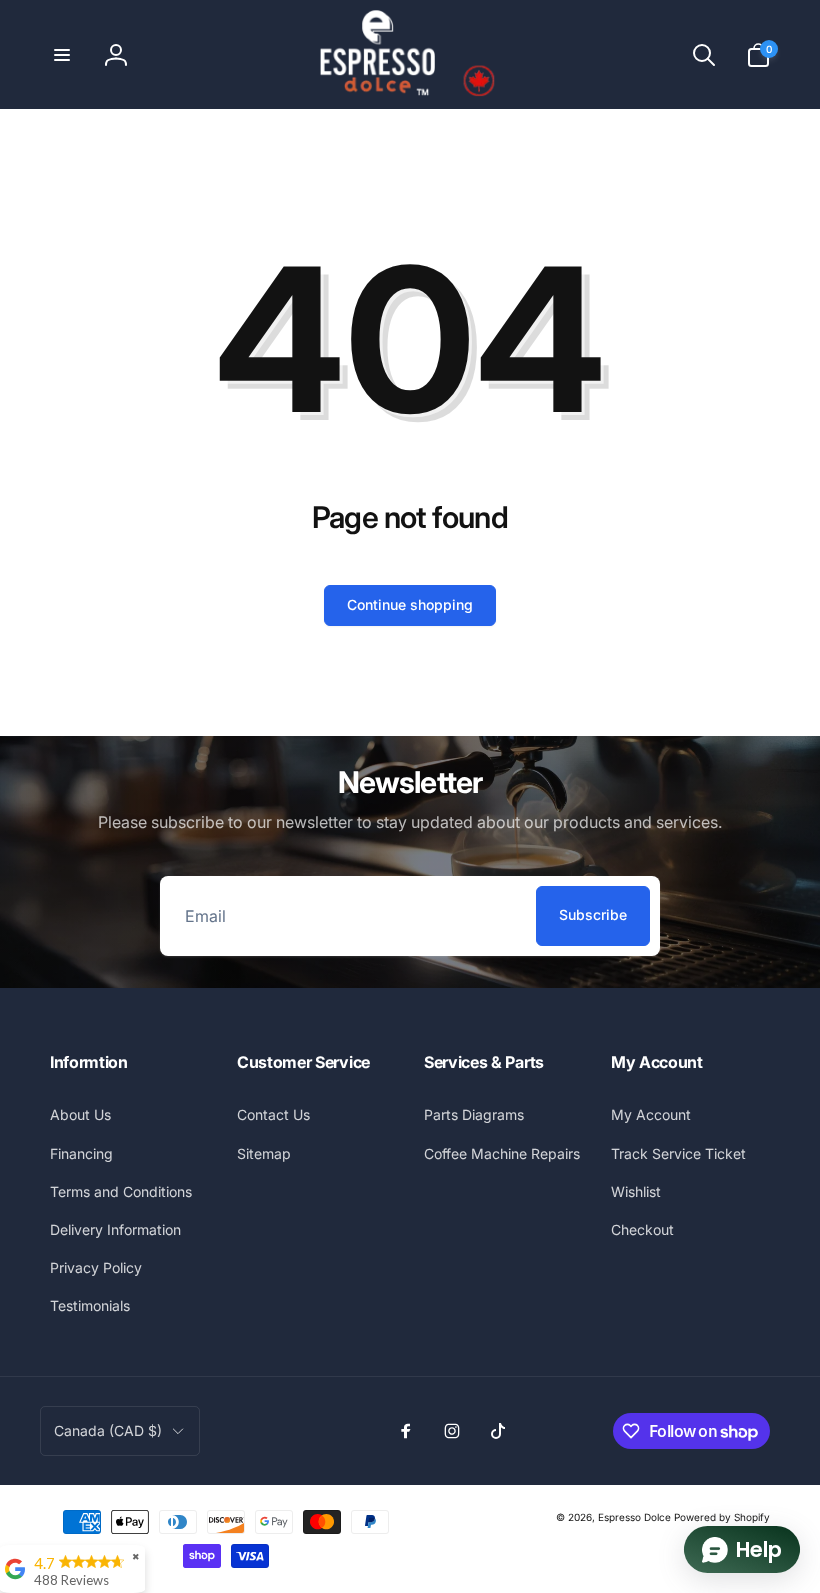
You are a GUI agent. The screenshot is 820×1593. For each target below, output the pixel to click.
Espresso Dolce (634, 1517)
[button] (62, 55)
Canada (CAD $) (108, 1430)
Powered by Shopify (722, 1517)
